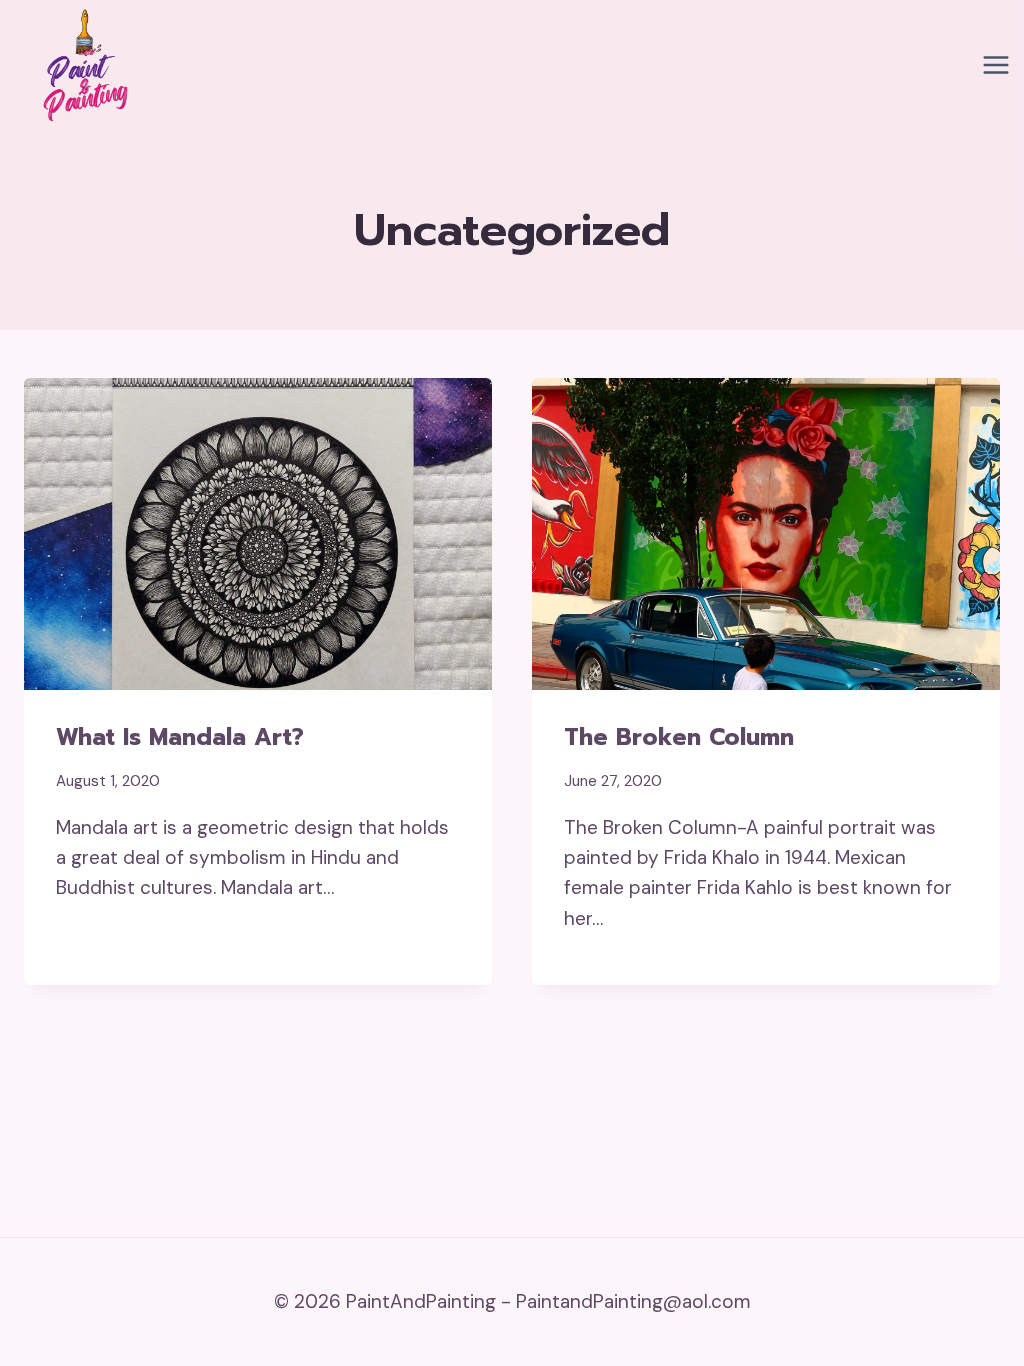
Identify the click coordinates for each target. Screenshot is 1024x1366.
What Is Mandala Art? (180, 737)
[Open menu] (995, 65)
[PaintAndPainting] (80, 65)
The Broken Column (679, 737)
